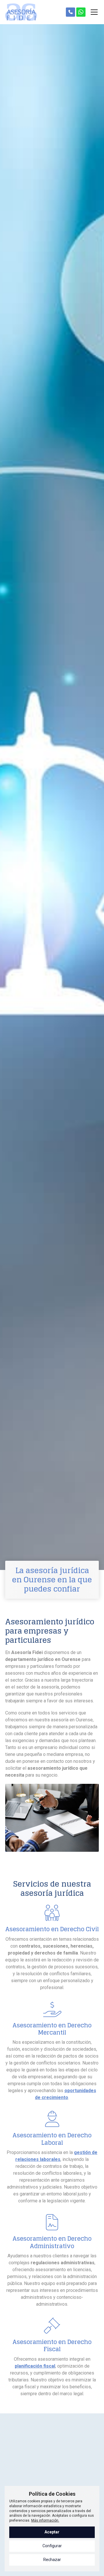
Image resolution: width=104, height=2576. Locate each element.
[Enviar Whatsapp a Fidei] (81, 12)
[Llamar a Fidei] (70, 12)
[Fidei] (21, 12)
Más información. (45, 2520)
